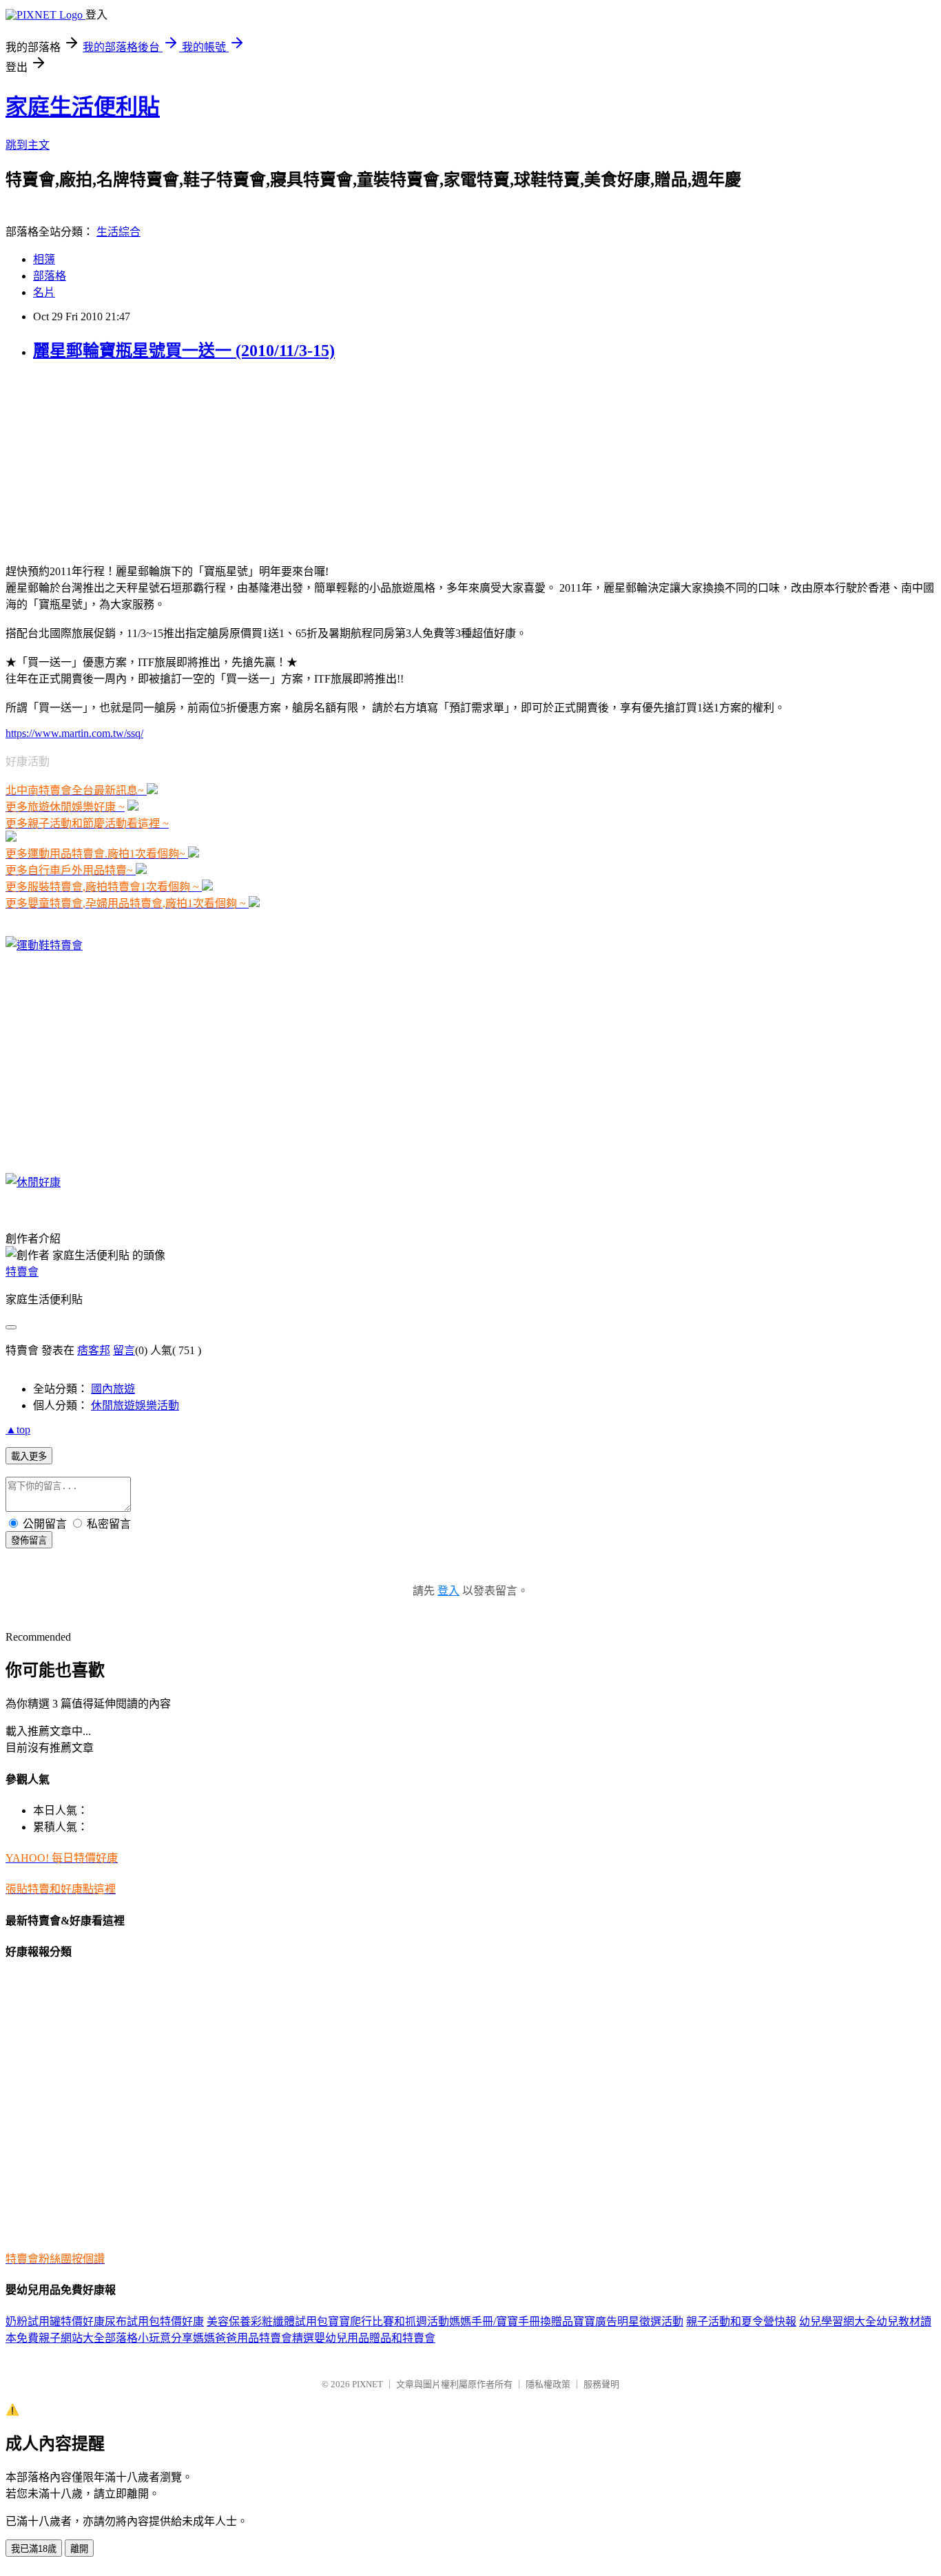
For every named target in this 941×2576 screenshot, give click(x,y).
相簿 (44, 259)
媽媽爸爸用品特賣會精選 (254, 2338)
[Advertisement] (92, 461)
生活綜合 (118, 232)
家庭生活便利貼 (83, 107)
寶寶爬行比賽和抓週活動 (389, 2321)
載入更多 (29, 1456)
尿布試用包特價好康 (154, 2321)
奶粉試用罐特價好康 (55, 2321)
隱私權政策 (548, 2384)
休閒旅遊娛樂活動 (135, 1405)
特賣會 (22, 1272)
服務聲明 (601, 2384)
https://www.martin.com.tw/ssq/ (74, 733)
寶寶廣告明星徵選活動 (628, 2321)
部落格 (50, 276)
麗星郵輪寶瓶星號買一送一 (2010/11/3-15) (184, 351)
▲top (18, 1430)
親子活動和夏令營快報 (741, 2321)
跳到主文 (28, 145)
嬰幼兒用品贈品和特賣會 (375, 2338)
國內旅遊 (113, 1389)
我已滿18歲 (34, 2549)
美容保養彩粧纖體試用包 (267, 2321)
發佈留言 (29, 1540)
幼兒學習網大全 (838, 2321)
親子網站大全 (72, 2338)
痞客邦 (94, 1350)
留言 (124, 1350)
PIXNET (368, 2384)
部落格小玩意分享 (149, 2338)
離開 (79, 2549)
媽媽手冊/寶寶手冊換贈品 (511, 2321)
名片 (44, 292)
